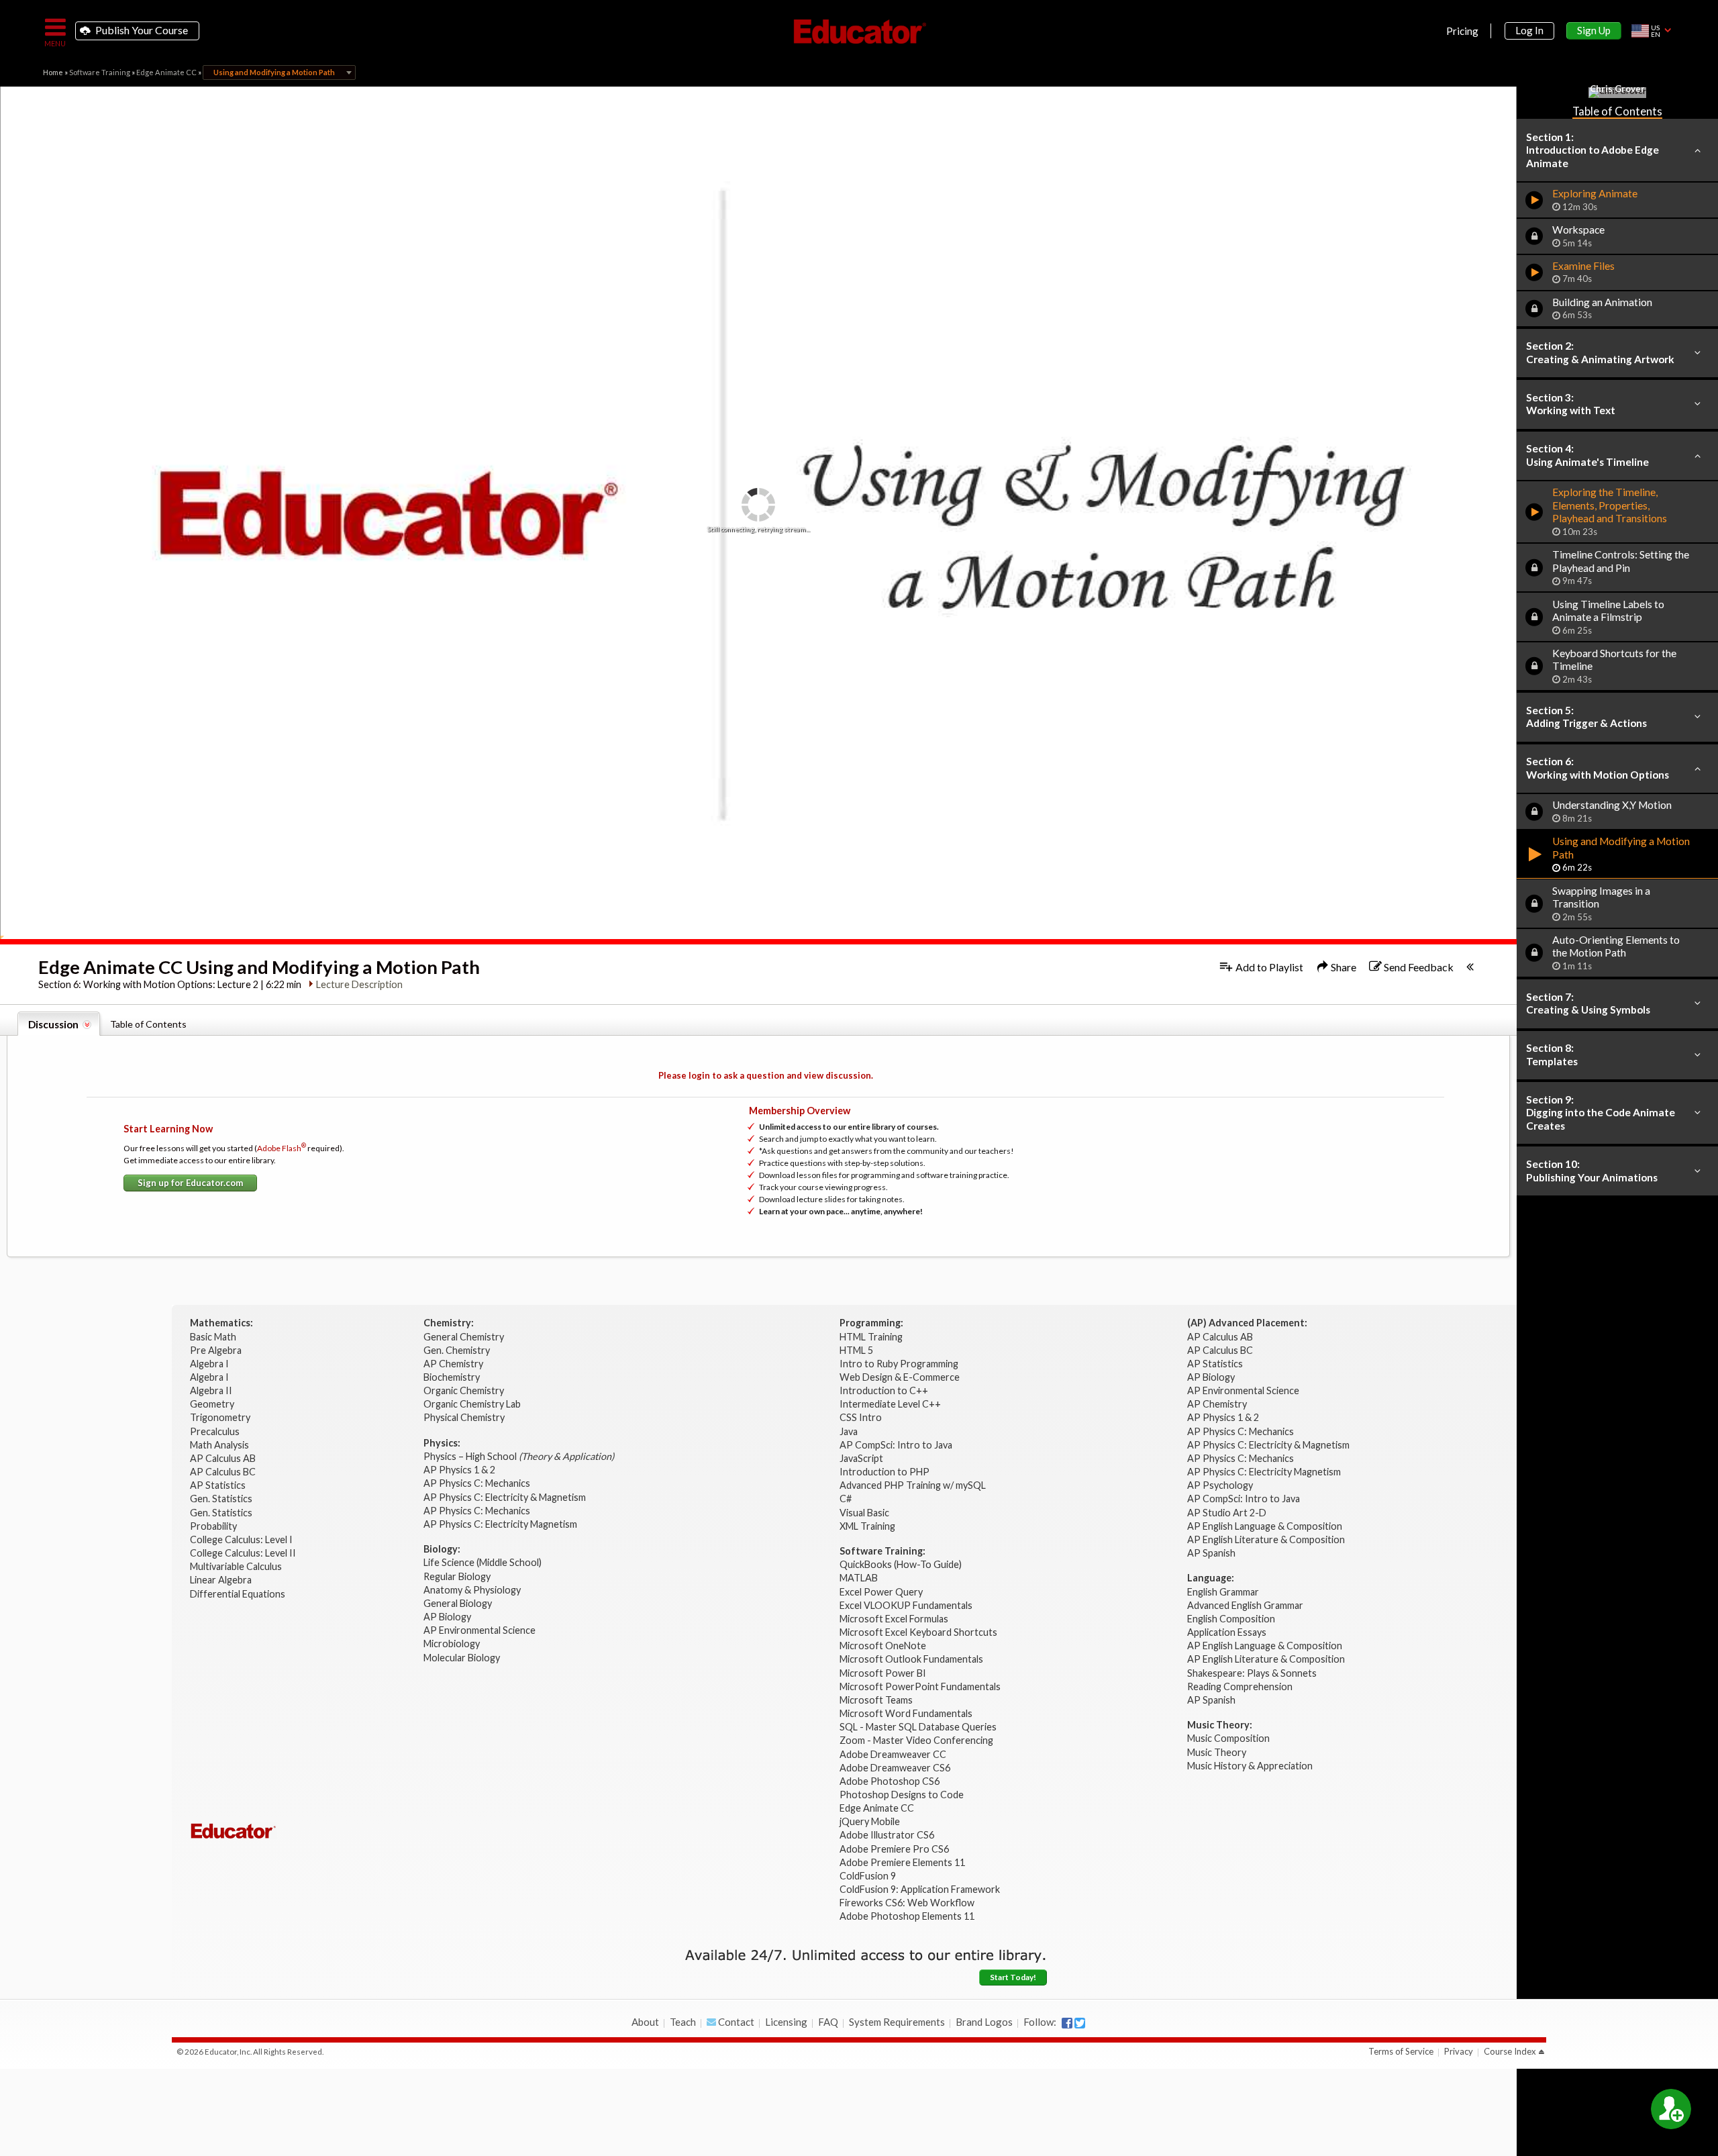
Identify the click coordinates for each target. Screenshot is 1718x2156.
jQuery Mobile (870, 1821)
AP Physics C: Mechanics (478, 1483)
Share (1343, 967)
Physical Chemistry (465, 1417)
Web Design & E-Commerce (900, 1377)
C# (846, 1499)
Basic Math (214, 1337)
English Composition (1231, 1619)
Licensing (786, 2022)
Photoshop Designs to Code (902, 1795)
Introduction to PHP (886, 1472)
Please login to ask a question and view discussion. (766, 1075)
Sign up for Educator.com (190, 1183)
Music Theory (1217, 1752)
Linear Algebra (222, 1580)
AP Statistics (218, 1485)
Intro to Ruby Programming (900, 1364)
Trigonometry (221, 1417)
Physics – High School (519, 1456)
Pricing (1462, 31)
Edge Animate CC (166, 72)
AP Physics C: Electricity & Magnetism (506, 1497)
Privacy (1459, 2051)
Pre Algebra (216, 1350)
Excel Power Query (881, 1592)
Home (53, 72)
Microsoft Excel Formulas (894, 1619)
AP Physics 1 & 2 (460, 1470)
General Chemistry (465, 1337)
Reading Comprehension (1240, 1686)
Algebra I (210, 1364)
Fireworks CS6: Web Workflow (907, 1903)
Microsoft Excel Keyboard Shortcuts (918, 1632)
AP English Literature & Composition (1266, 1539)
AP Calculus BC (223, 1472)
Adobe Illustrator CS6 (887, 1835)
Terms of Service (1401, 2051)
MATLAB (859, 1578)
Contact (735, 2022)
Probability (214, 1526)
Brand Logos (984, 2022)
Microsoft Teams (876, 1700)
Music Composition (1228, 1738)
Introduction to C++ (884, 1390)
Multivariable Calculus (237, 1566)
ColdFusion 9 (868, 1876)
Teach (683, 2022)
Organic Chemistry (465, 1390)
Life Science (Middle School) (483, 1562)
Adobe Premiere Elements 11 (902, 1862)
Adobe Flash (282, 1148)
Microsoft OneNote (883, 1646)
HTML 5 (856, 1350)
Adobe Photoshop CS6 (891, 1781)
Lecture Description (359, 984)
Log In (1529, 30)
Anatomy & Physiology (473, 1590)
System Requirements (897, 2022)
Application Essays (1227, 1632)
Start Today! (1013, 1977)
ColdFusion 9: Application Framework (920, 1889)
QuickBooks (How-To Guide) (902, 1564)
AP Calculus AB (224, 1458)
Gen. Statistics (222, 1499)
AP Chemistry (454, 1364)
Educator (859, 32)
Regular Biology (457, 1576)
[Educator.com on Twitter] (1080, 2023)
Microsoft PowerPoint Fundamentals (920, 1686)
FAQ (828, 2022)
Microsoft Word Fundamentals (906, 1713)
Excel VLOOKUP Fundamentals (906, 1605)
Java (849, 1431)
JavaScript (861, 1458)
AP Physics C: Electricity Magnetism (500, 1524)
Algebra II (212, 1390)
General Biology (459, 1603)
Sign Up (1594, 30)
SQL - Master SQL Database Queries (918, 1727)
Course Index (1510, 2051)
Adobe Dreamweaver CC (893, 1754)
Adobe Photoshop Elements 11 (908, 1916)
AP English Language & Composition (1265, 1526)
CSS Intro (861, 1417)
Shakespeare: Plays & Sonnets (1252, 1673)
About (645, 2022)
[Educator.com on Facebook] (1067, 2023)
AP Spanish (1211, 1553)
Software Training (100, 72)
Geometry (213, 1404)
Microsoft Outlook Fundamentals (911, 1659)
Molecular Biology (463, 1658)
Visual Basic (864, 1513)
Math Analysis (220, 1445)
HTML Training (872, 1337)
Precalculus (216, 1431)
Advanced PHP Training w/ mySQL (914, 1485)
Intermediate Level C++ (890, 1404)
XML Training (867, 1526)
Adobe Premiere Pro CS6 (894, 1849)
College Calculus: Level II (244, 1553)
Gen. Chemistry (457, 1350)
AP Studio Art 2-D (1227, 1513)
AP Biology (448, 1617)
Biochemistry (453, 1377)
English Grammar (1223, 1592)
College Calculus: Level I (241, 1539)
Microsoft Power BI (883, 1673)
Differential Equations (239, 1594)
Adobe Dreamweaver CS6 (896, 1768)
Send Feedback (1418, 967)
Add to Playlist (1268, 967)
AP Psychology (1220, 1485)
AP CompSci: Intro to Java (896, 1445)
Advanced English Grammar (1245, 1605)
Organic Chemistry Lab (473, 1404)
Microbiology (452, 1644)
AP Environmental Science (479, 1630)
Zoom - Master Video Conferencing (916, 1740)
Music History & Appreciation (1250, 1766)
